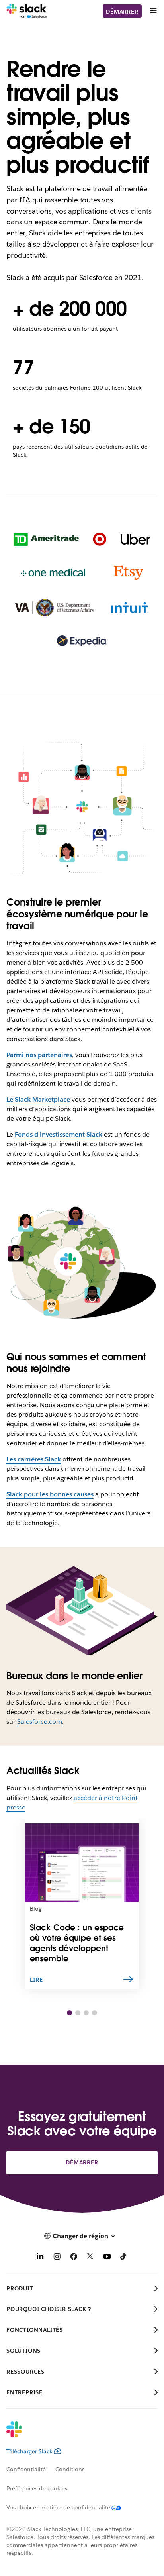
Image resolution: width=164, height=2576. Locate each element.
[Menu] (153, 11)
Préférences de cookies (37, 2488)
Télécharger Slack (29, 2451)
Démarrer (122, 12)
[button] (69, 2013)
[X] (90, 2258)
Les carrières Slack (34, 1459)
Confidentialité (26, 2469)
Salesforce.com (40, 1722)
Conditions (70, 2469)
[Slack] (26, 11)
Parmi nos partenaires (39, 1055)
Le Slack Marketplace (38, 1099)
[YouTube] (107, 2258)
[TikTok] (124, 2258)
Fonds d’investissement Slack (59, 1134)
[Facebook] (74, 2258)
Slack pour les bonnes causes (50, 1494)
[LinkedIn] (40, 2258)
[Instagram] (57, 2258)
